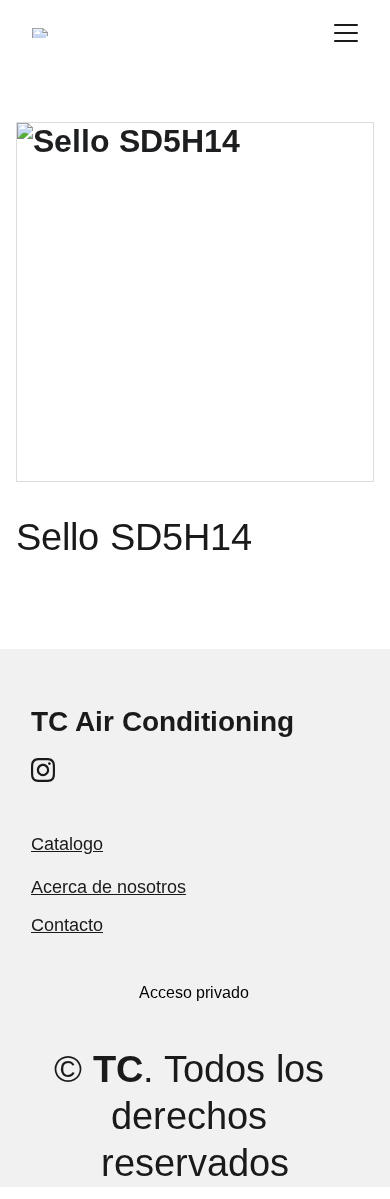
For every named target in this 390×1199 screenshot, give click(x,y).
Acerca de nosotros (108, 887)
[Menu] (346, 33)
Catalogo (67, 844)
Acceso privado (194, 992)
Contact (62, 925)
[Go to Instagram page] (43, 770)
